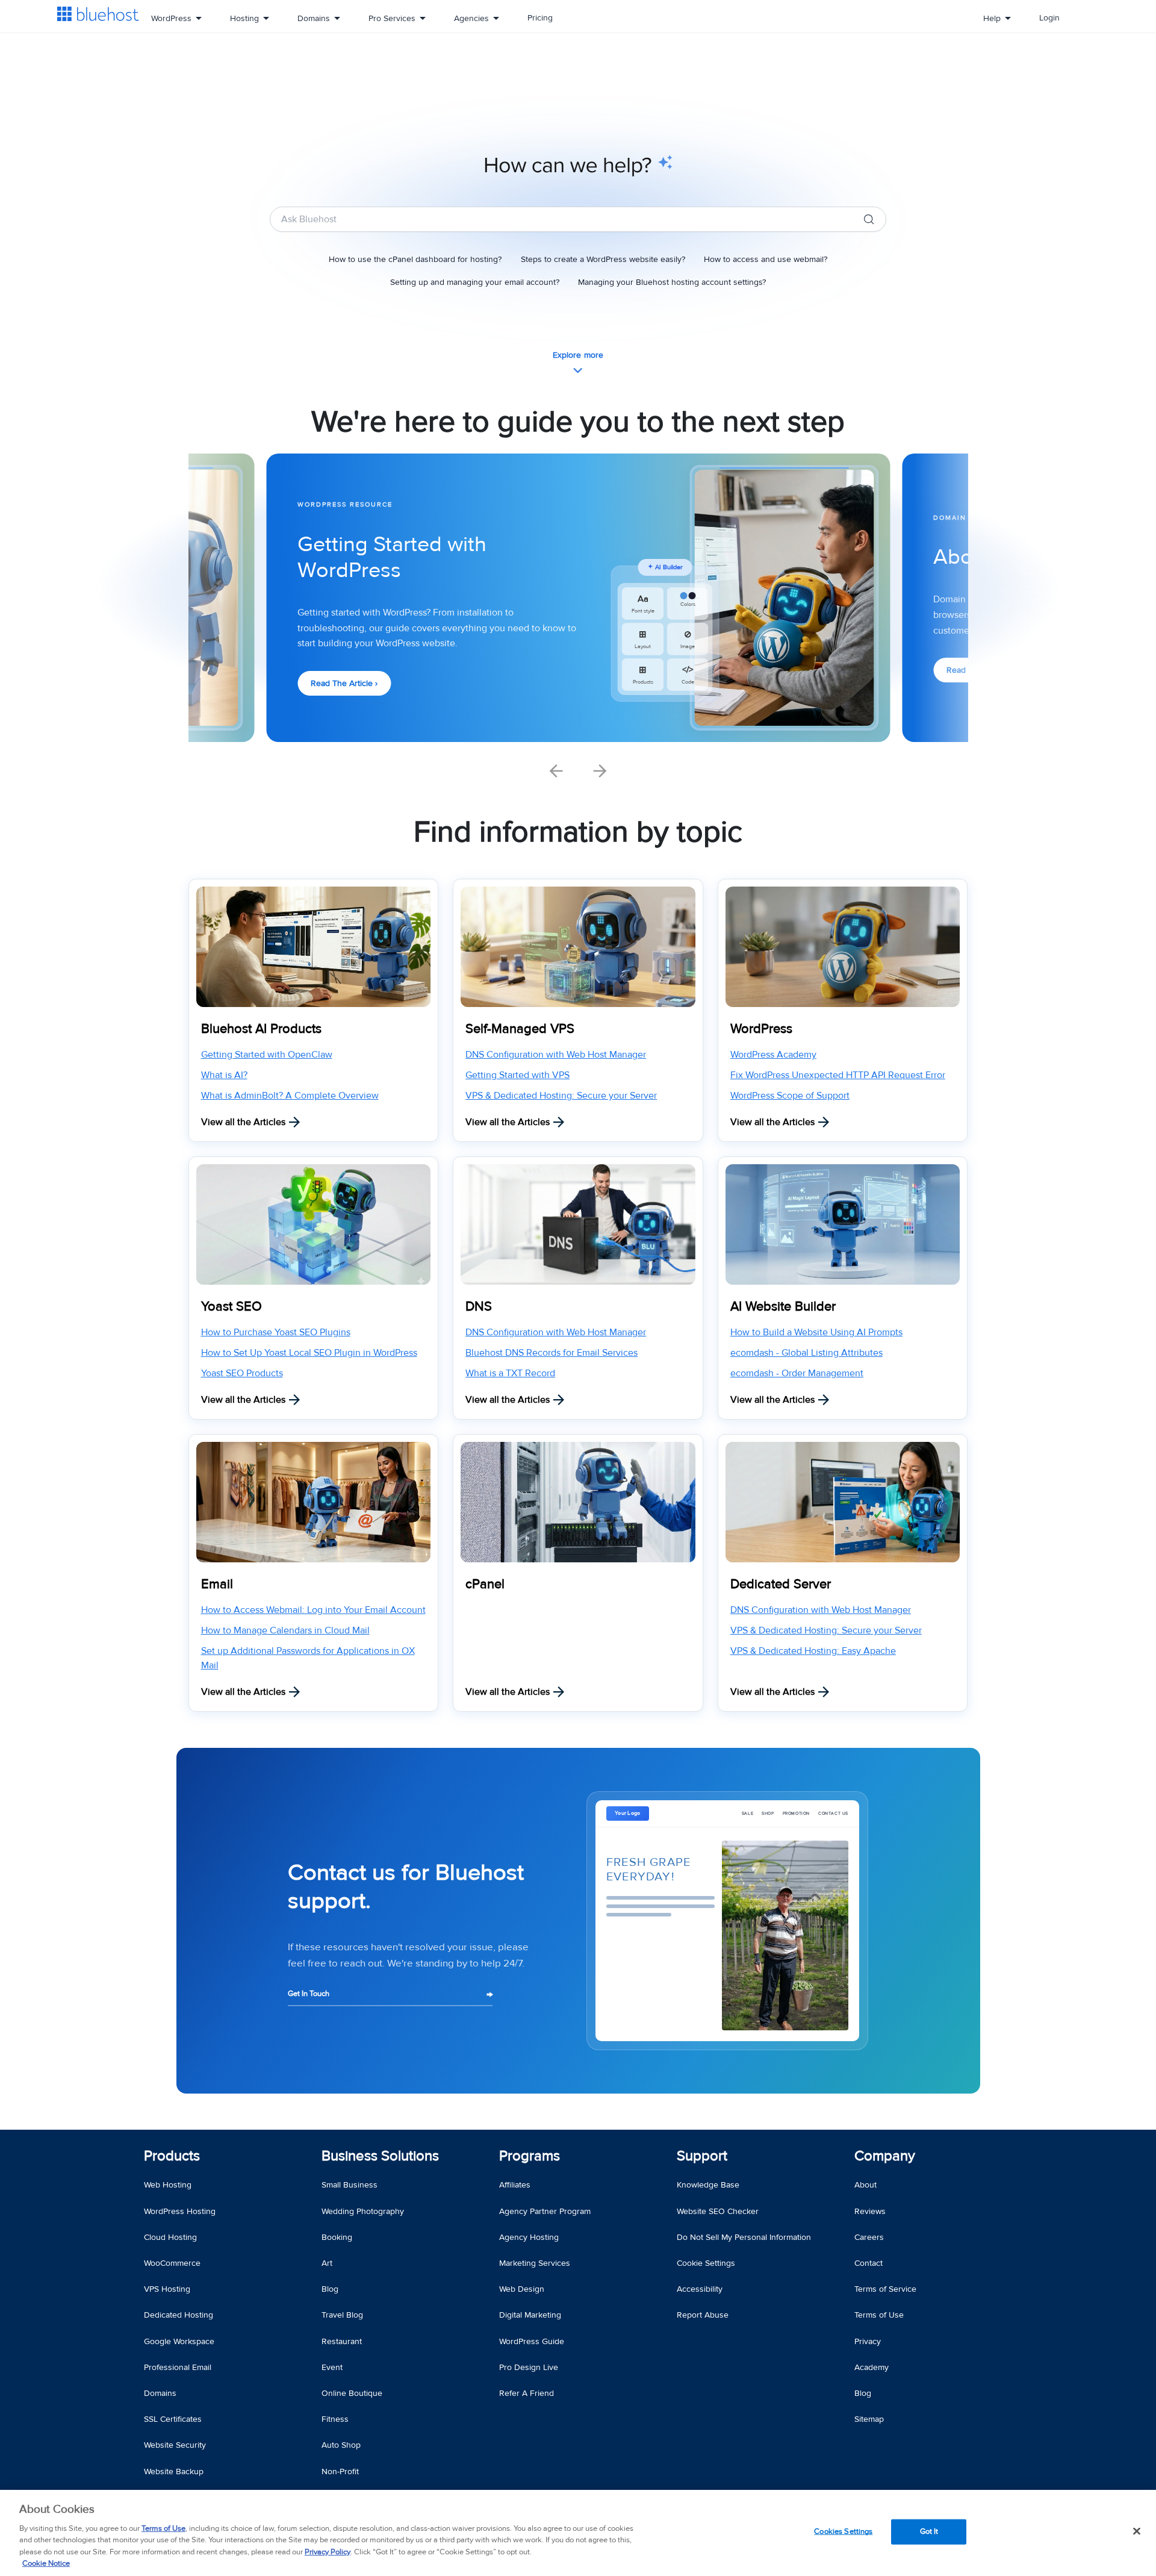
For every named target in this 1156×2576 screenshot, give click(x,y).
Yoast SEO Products (242, 1373)
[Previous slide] (556, 771)
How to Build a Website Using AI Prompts (816, 1332)
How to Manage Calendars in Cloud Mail (285, 1630)
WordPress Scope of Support (790, 1096)
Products (172, 2156)
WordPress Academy (773, 1055)
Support (702, 2156)
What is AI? (224, 1075)
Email (217, 1584)
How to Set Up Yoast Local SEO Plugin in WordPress (309, 1353)
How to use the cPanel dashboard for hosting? (415, 259)
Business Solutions (380, 2156)
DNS (479, 1307)
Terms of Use (163, 2528)
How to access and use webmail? (766, 259)
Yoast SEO (232, 1307)
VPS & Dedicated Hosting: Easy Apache (813, 1651)
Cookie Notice (46, 2563)
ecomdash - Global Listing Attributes (806, 1353)
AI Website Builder (783, 1307)
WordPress (761, 1029)
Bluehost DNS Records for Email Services (552, 1353)
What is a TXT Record (510, 1373)
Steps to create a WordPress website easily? (603, 259)
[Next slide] (600, 771)
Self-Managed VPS (520, 1029)
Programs (530, 2156)
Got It (929, 2531)
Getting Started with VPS (517, 1075)
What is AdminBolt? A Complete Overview (290, 1096)
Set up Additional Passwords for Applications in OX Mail (308, 1658)
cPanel (485, 1584)
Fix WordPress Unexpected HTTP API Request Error (838, 1075)
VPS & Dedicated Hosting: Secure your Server (561, 1096)
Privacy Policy (328, 2552)
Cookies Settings (843, 2531)
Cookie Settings (706, 2263)
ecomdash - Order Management (797, 1373)
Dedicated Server (781, 1584)
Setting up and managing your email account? (475, 282)
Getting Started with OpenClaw (267, 1055)
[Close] (1137, 2531)
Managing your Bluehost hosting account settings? (672, 282)
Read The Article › (344, 683)
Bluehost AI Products (261, 1029)
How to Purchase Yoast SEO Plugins (276, 1332)
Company (885, 2156)
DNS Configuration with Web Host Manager (556, 1055)
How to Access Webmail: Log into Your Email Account (313, 1610)
